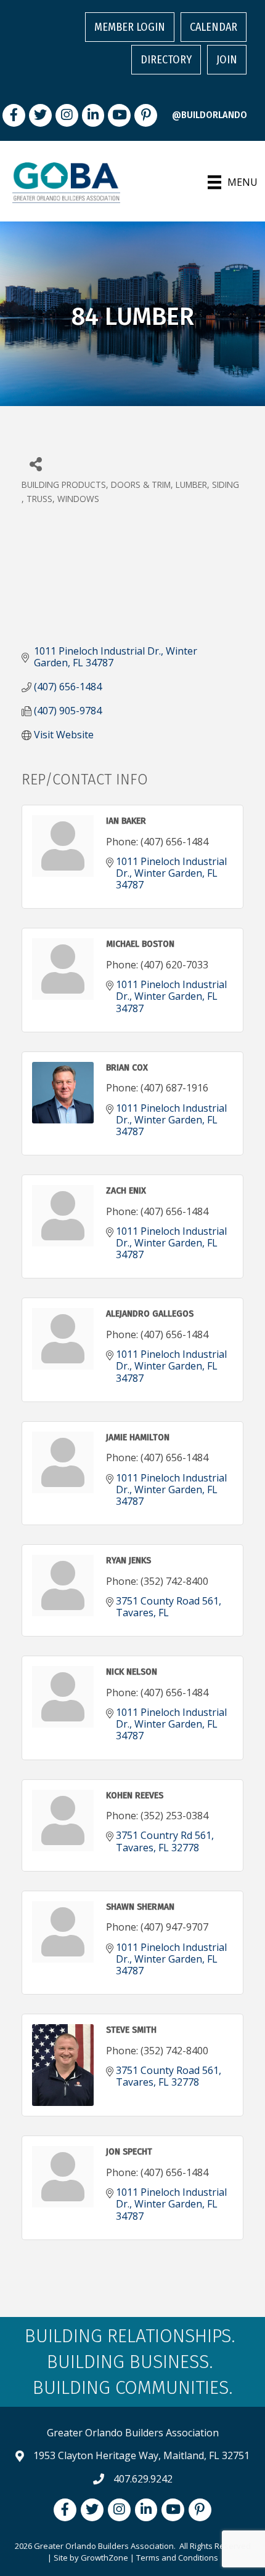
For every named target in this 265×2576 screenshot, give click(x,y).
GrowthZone (104, 2558)
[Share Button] (35, 464)
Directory (166, 60)
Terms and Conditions (177, 2558)
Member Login (130, 27)
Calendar (214, 27)
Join (227, 60)
